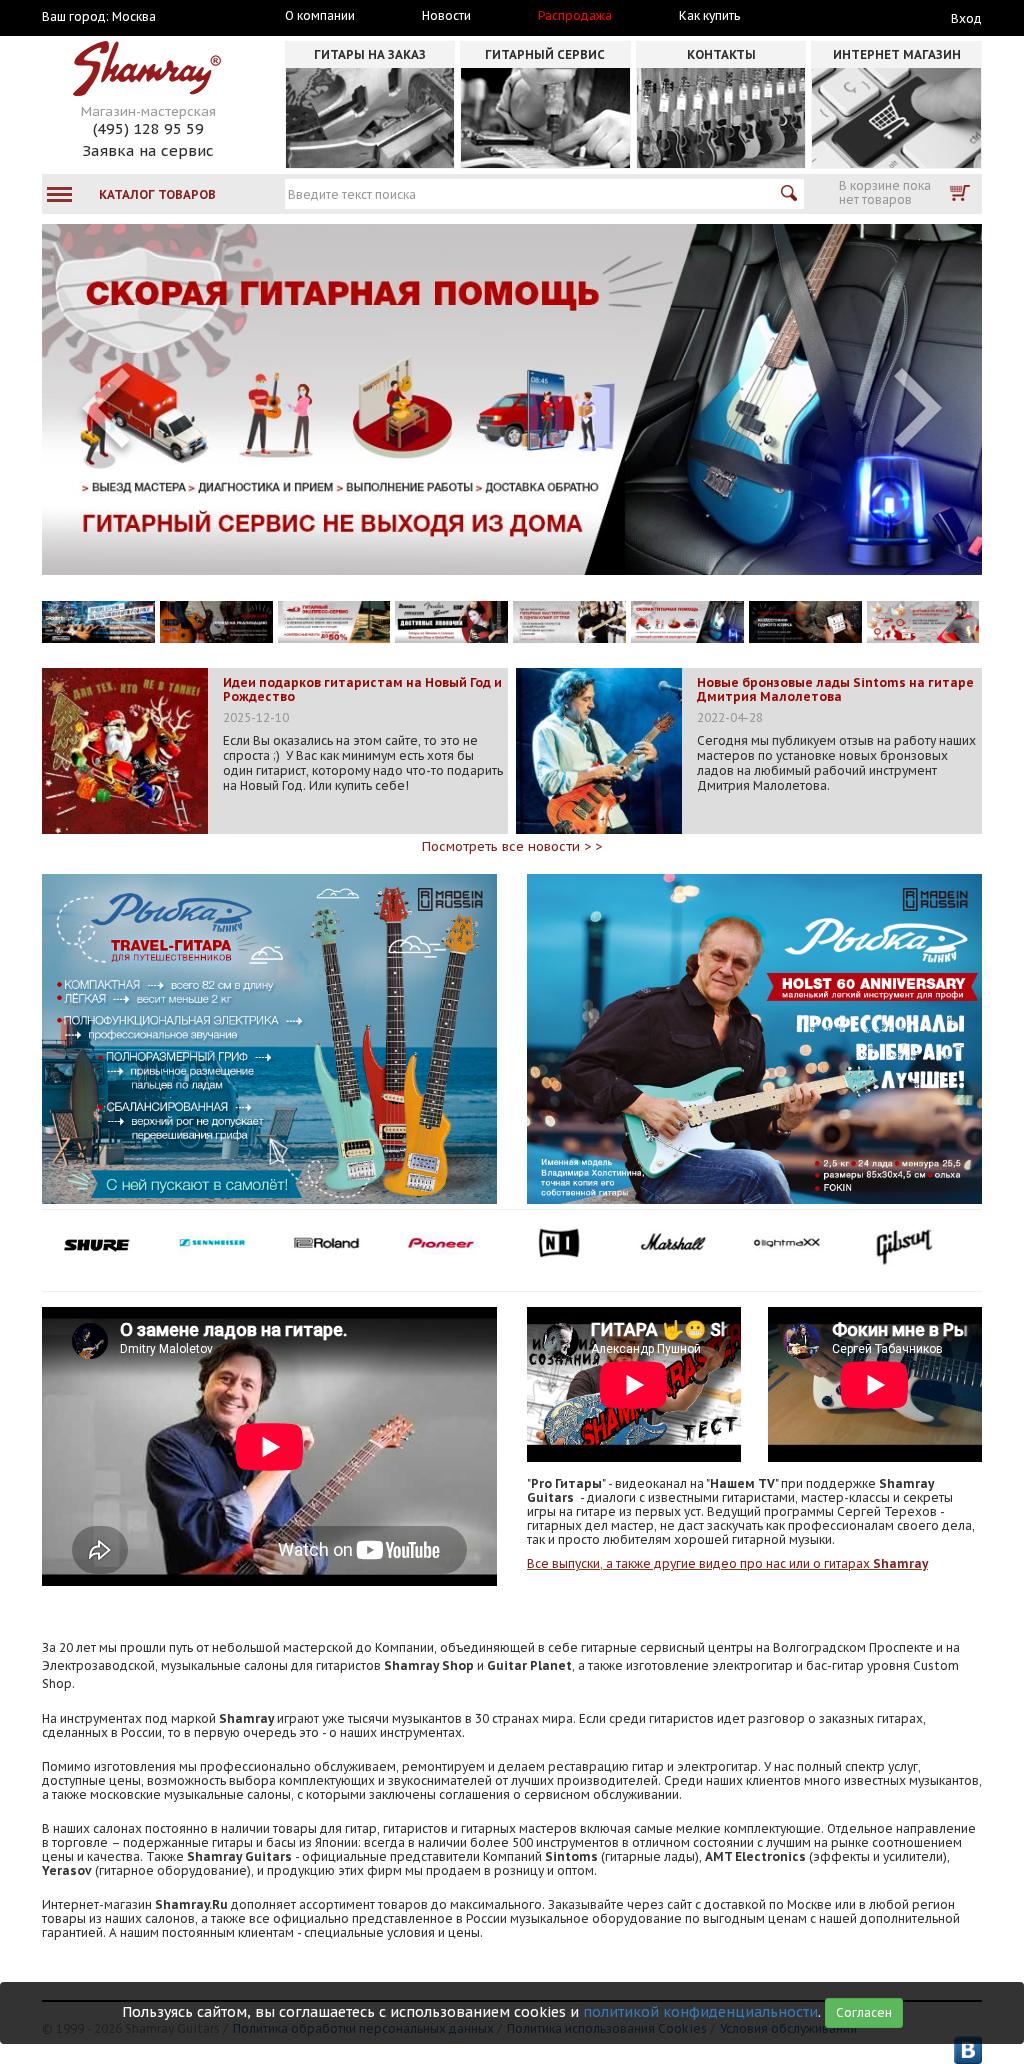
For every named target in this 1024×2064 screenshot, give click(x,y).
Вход (966, 18)
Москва (134, 17)
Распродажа (575, 16)
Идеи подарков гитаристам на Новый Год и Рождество (362, 690)
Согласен (864, 2012)
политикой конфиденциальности (700, 2012)
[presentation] (106, 408)
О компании (320, 16)
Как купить (709, 16)
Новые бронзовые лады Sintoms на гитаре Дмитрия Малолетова (835, 690)
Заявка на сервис (148, 150)
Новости (446, 16)
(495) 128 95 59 (148, 128)
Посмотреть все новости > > (512, 846)
